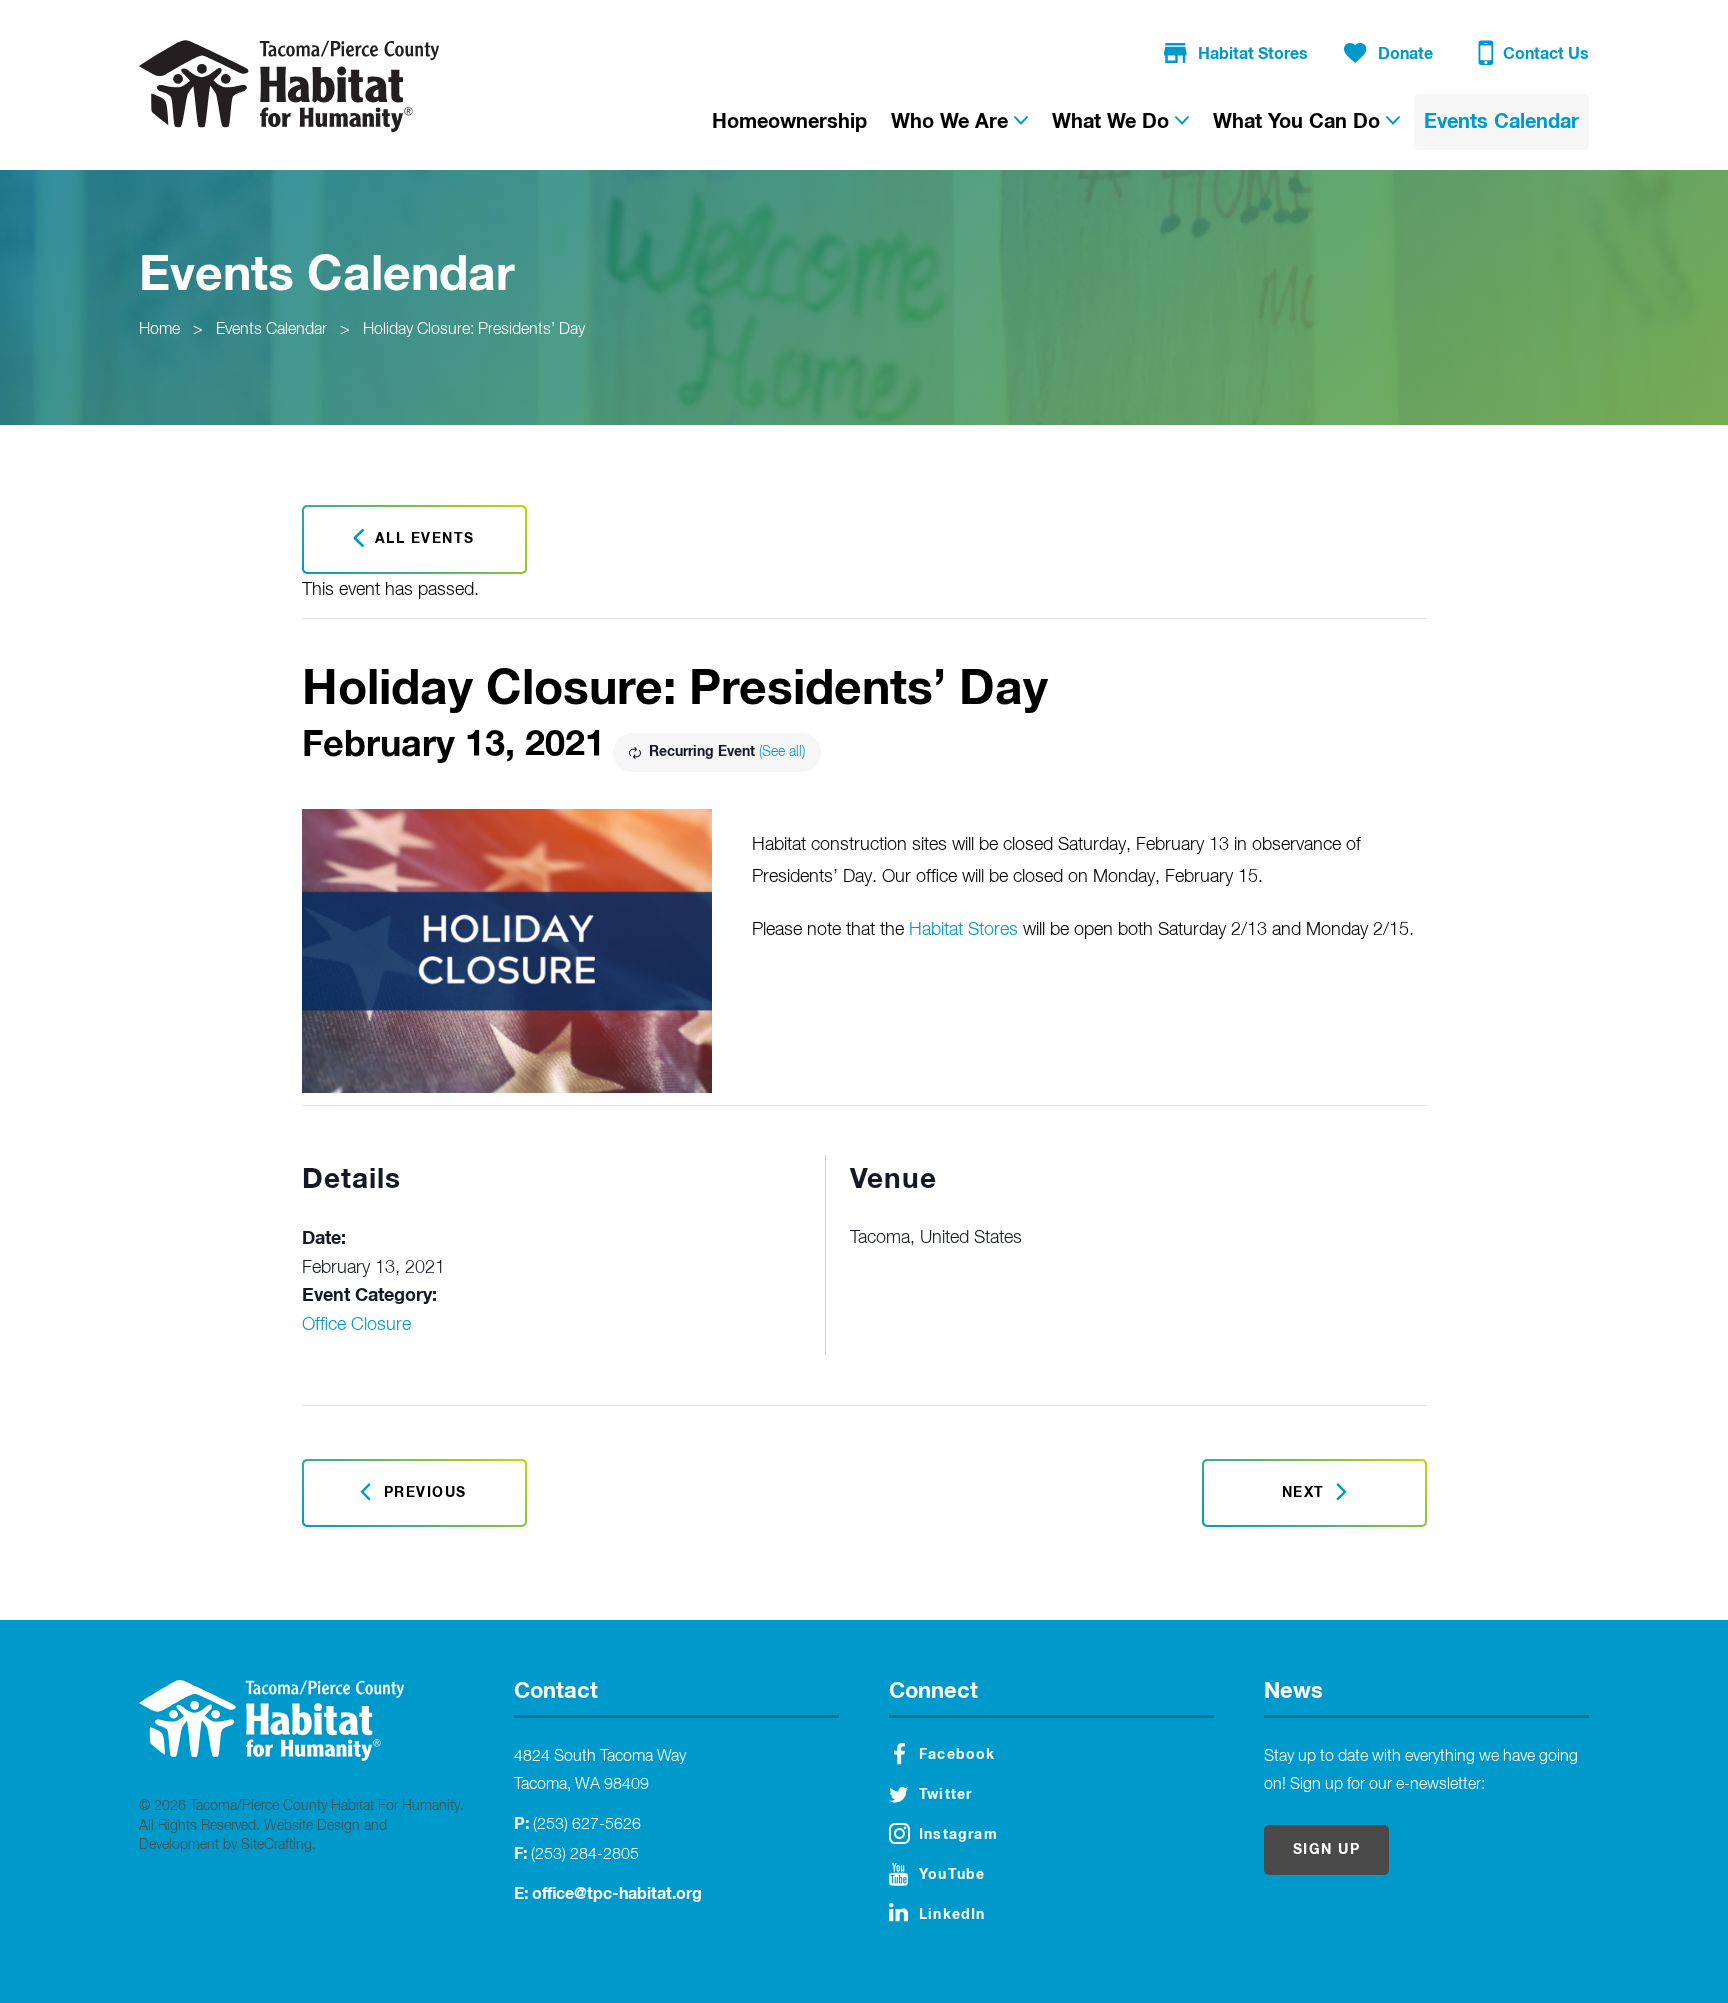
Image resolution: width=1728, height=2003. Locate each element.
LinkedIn (952, 1915)
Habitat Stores (1253, 54)
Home (159, 330)
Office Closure (356, 1325)
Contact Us (1546, 54)
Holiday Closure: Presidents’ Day (474, 330)
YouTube (952, 1875)
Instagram (958, 1835)
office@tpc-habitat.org (617, 1894)
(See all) (782, 752)
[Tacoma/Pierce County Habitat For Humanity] (289, 86)
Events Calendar (271, 330)
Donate (1405, 54)
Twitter (945, 1795)
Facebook (957, 1755)
